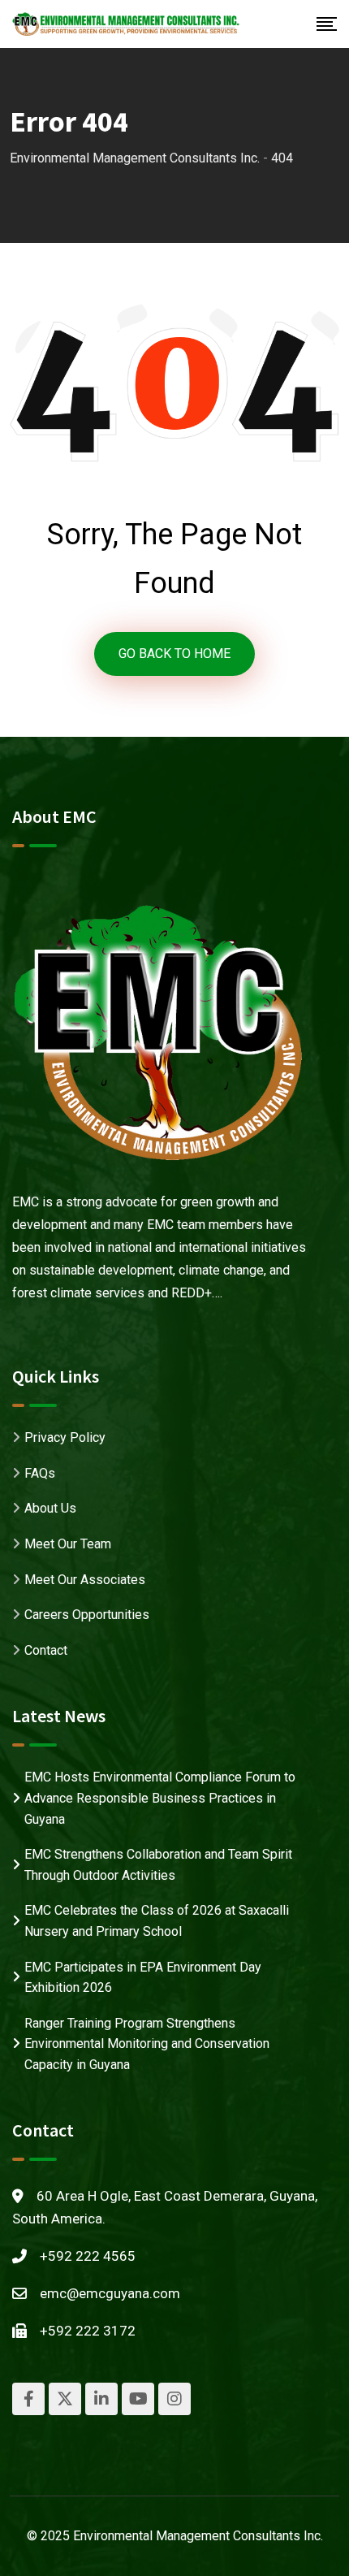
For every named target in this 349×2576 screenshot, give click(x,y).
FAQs (40, 1473)
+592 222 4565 (88, 2256)
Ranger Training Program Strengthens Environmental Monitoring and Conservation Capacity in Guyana (147, 2044)
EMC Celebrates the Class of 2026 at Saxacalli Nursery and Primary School (157, 1921)
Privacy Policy (65, 1437)
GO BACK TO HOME (174, 654)
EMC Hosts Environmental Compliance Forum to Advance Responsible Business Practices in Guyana (160, 1798)
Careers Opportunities (87, 1615)
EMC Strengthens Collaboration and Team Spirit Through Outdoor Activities (158, 1865)
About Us (50, 1508)
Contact (46, 1650)
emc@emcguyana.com (110, 2293)
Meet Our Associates (85, 1580)
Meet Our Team (68, 1544)
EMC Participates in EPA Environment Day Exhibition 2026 (143, 1978)
